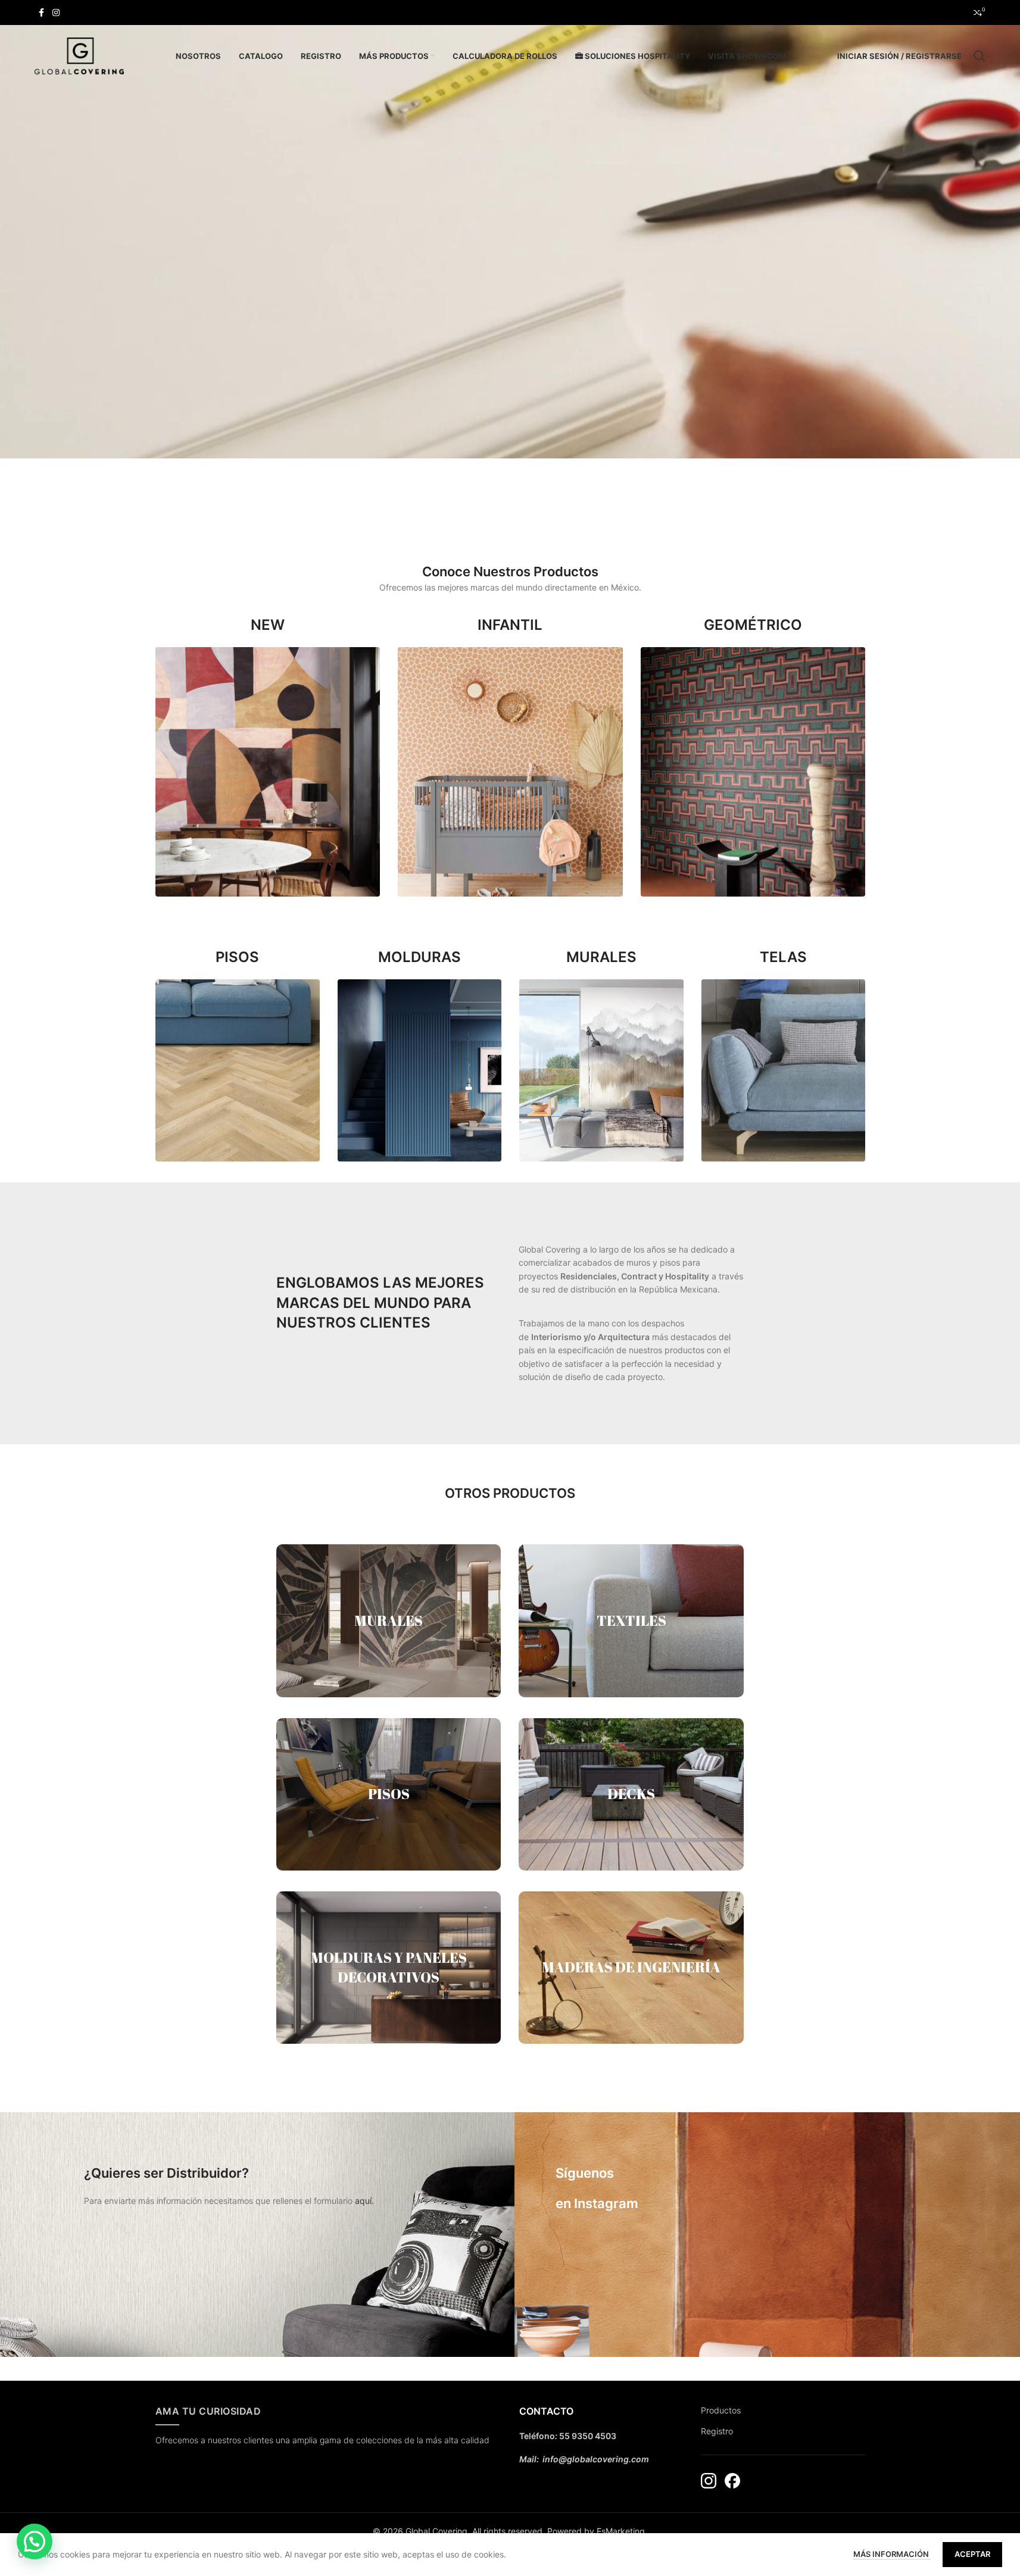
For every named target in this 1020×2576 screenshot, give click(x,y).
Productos (721, 2410)
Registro (717, 2431)
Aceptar (972, 2554)
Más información (892, 2554)
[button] (35, 2541)
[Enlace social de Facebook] (42, 13)
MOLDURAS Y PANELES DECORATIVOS (389, 1968)
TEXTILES (631, 1620)
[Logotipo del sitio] (79, 55)
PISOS (389, 1794)
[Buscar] (980, 56)
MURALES (389, 1620)
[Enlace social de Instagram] (56, 13)
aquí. (364, 2201)
